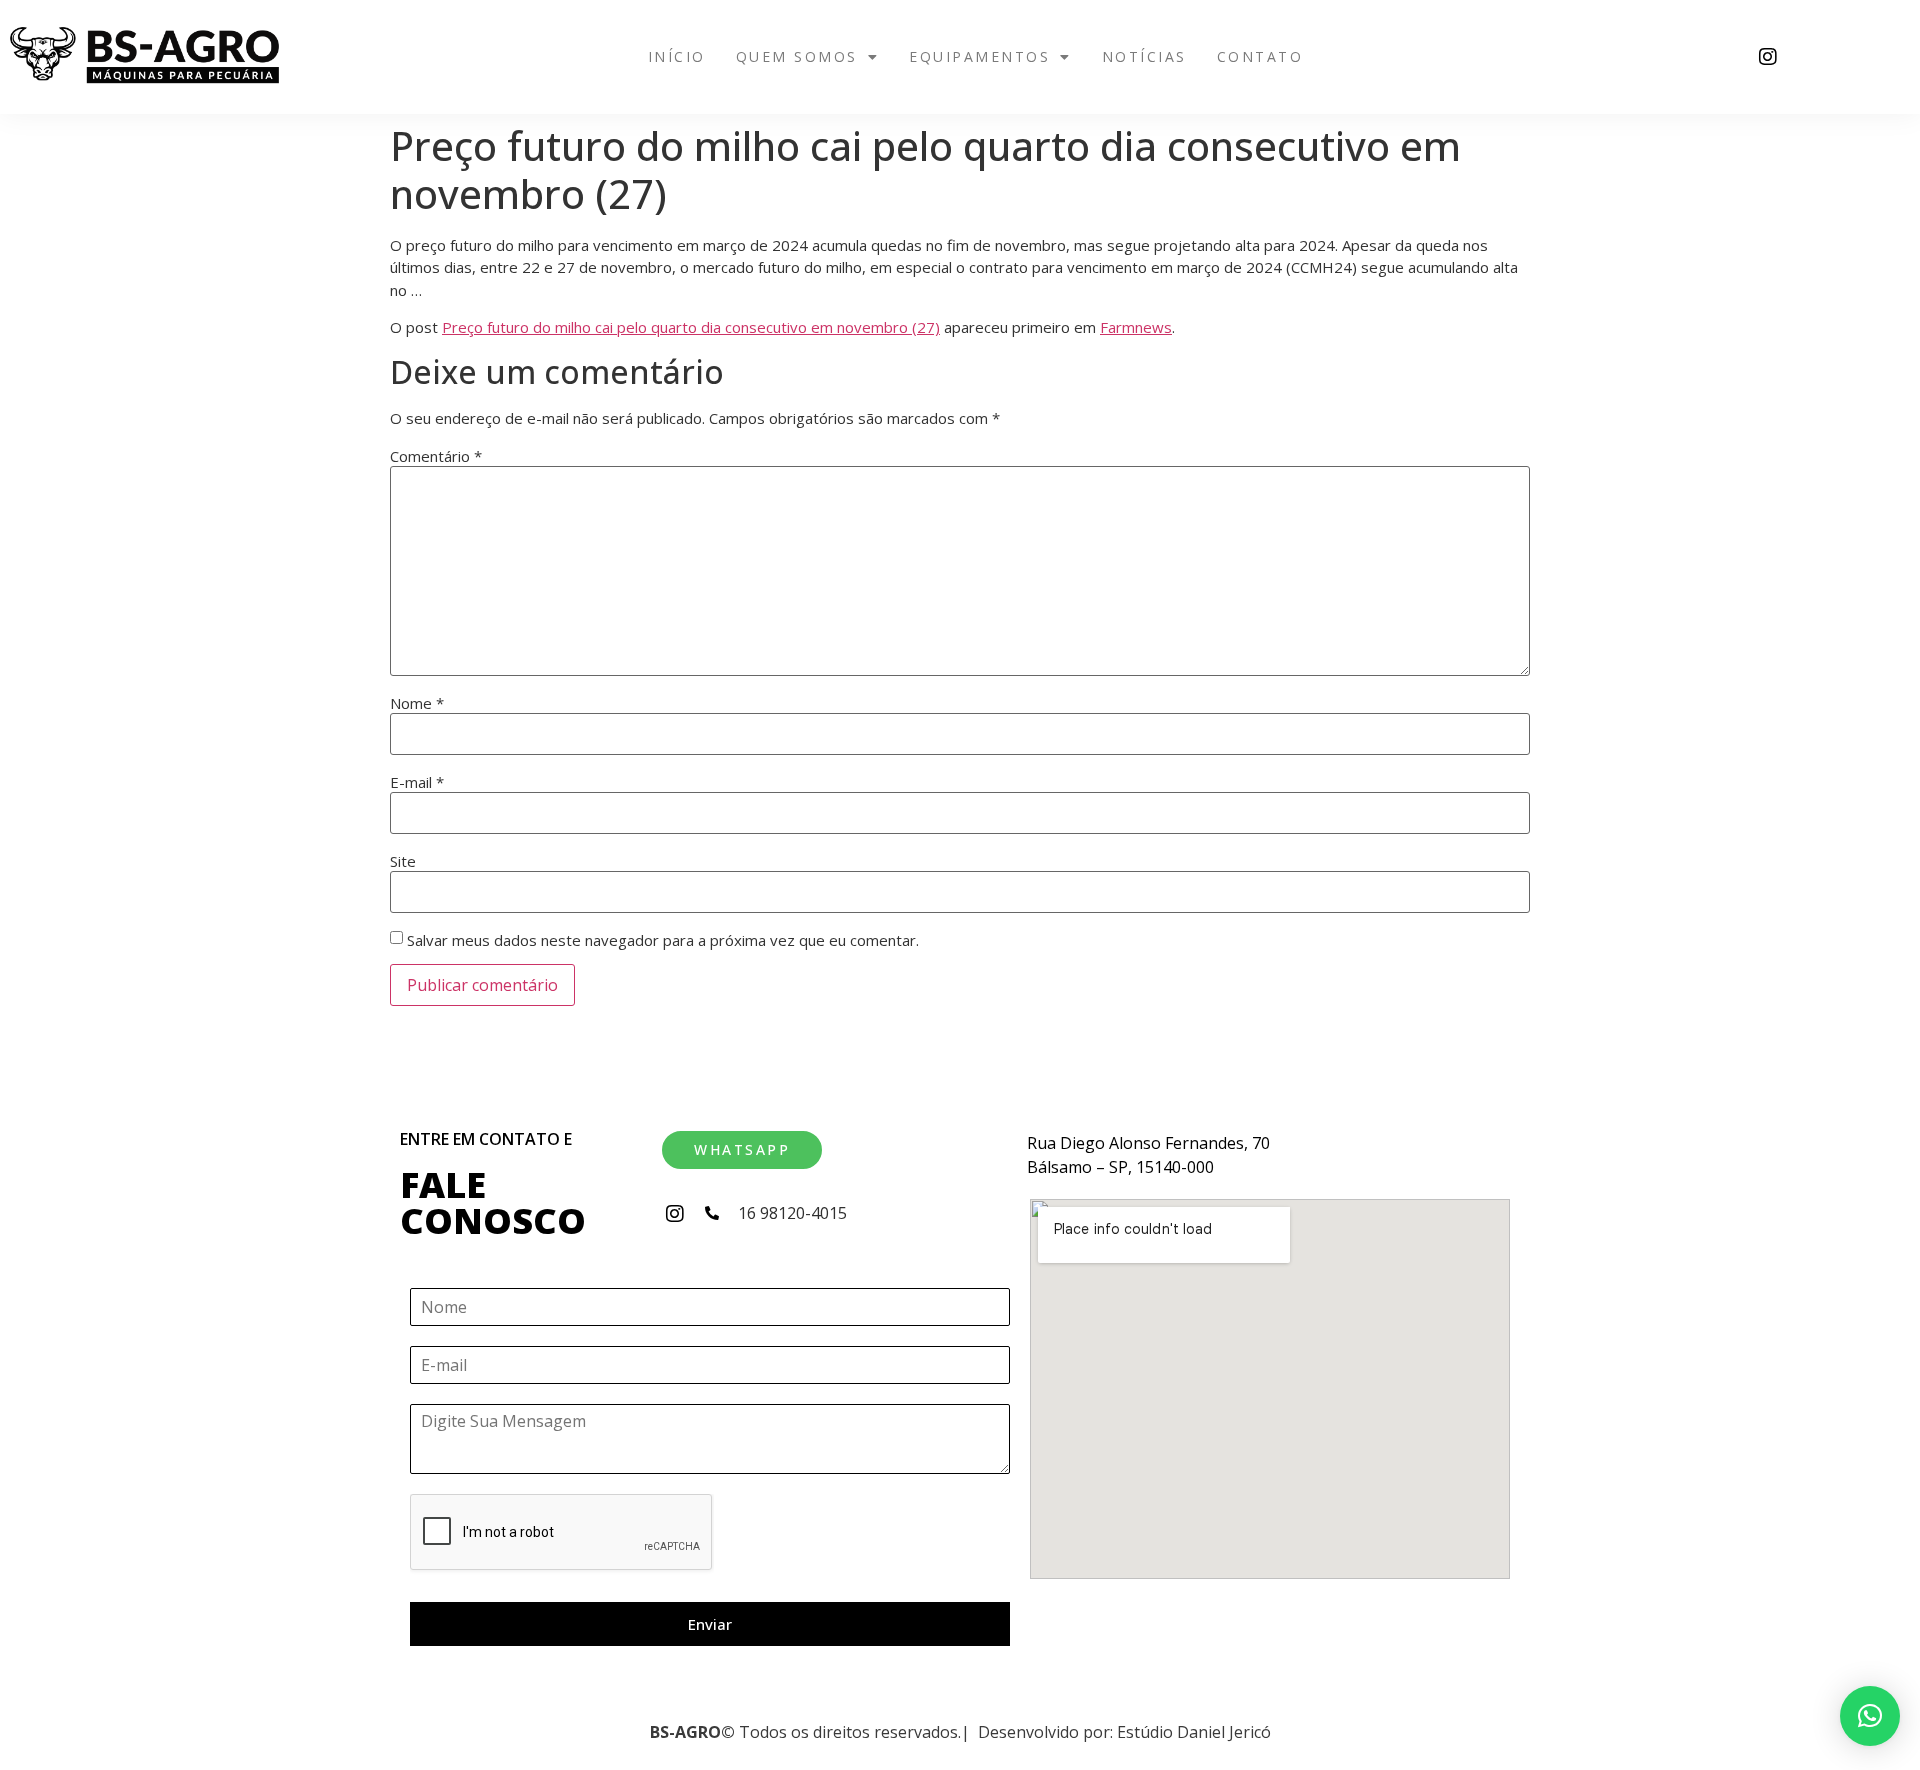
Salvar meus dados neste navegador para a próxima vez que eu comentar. (663, 940)
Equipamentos (979, 56)
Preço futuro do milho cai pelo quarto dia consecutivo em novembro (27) (691, 327)
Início (677, 56)
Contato (1260, 56)
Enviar (710, 1624)
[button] (808, 57)
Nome (417, 703)
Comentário (436, 456)
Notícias (1144, 56)
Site (403, 861)
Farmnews (1136, 327)
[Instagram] (1768, 57)
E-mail (417, 782)
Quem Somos (797, 56)
